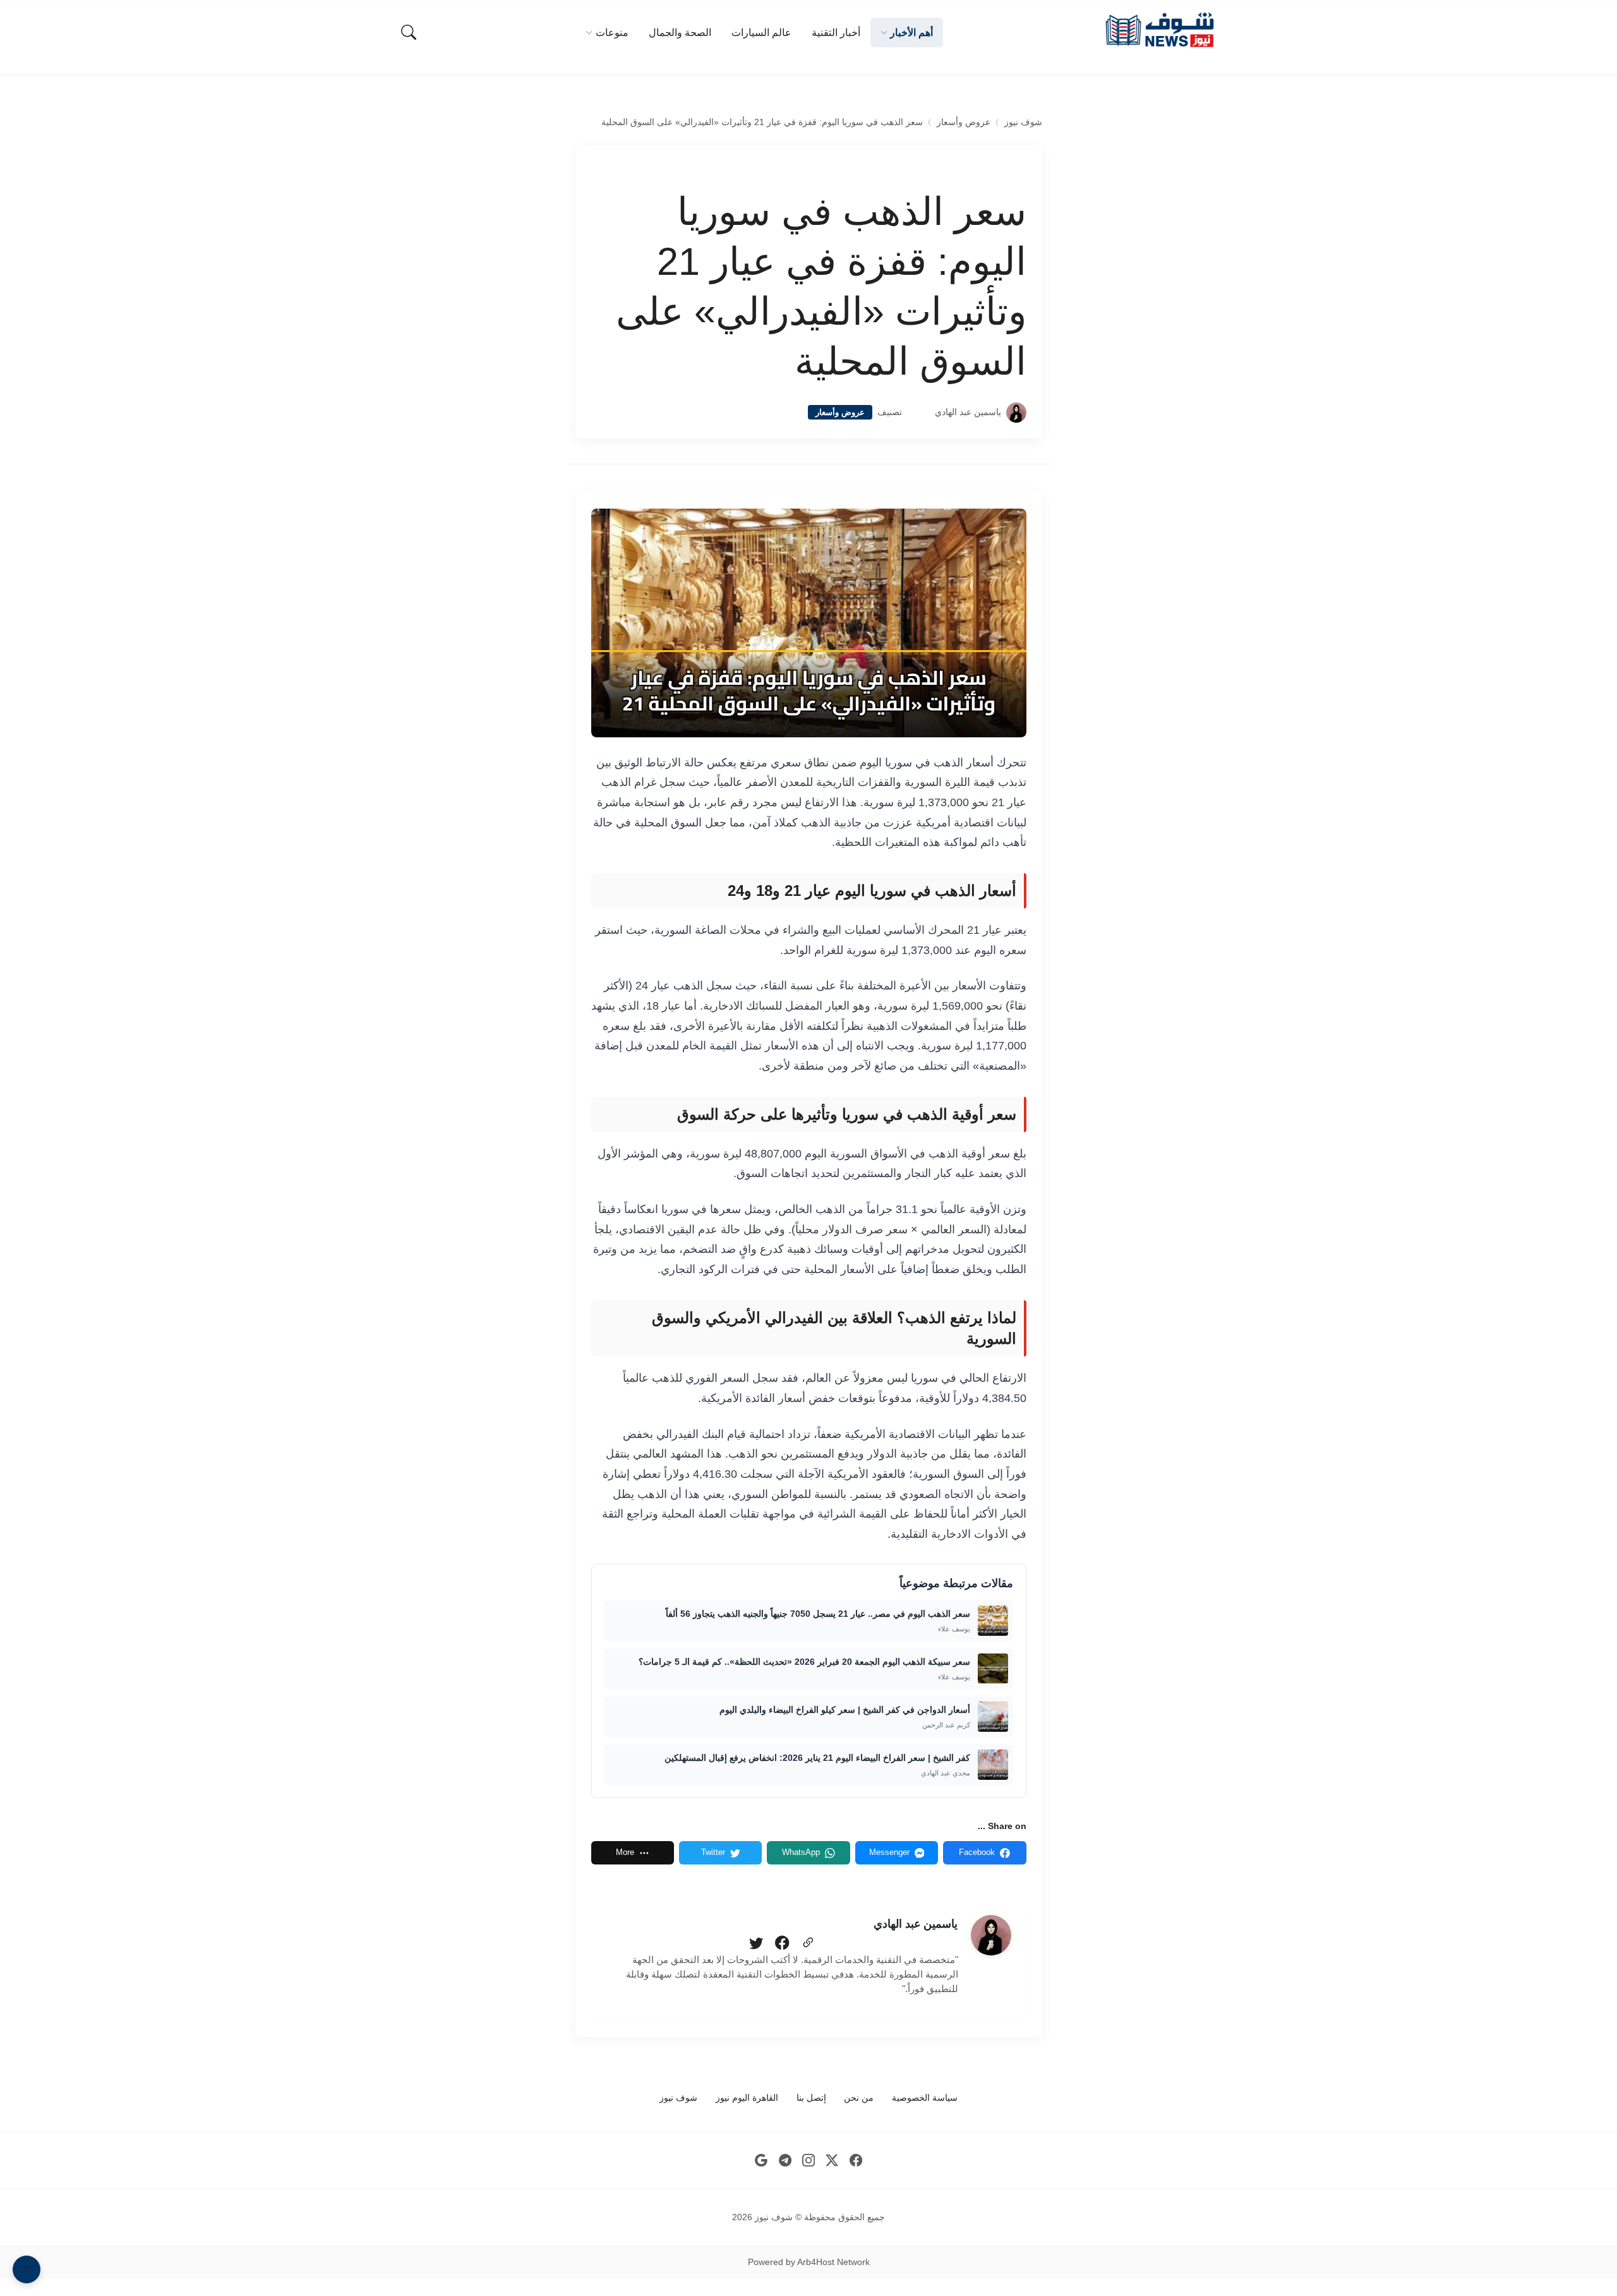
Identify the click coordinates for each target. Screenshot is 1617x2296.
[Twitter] (756, 1943)
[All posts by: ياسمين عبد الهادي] (991, 1935)
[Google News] (761, 2160)
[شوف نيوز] (1159, 30)
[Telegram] (785, 2160)
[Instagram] (809, 2160)
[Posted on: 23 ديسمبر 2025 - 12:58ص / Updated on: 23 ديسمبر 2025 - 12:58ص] (918, 412)
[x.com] (832, 2160)
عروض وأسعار (964, 122)
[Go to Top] (27, 2269)
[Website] (808, 1943)
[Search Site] (409, 32)
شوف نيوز (1023, 122)
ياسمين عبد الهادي (968, 412)
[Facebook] (782, 1943)
